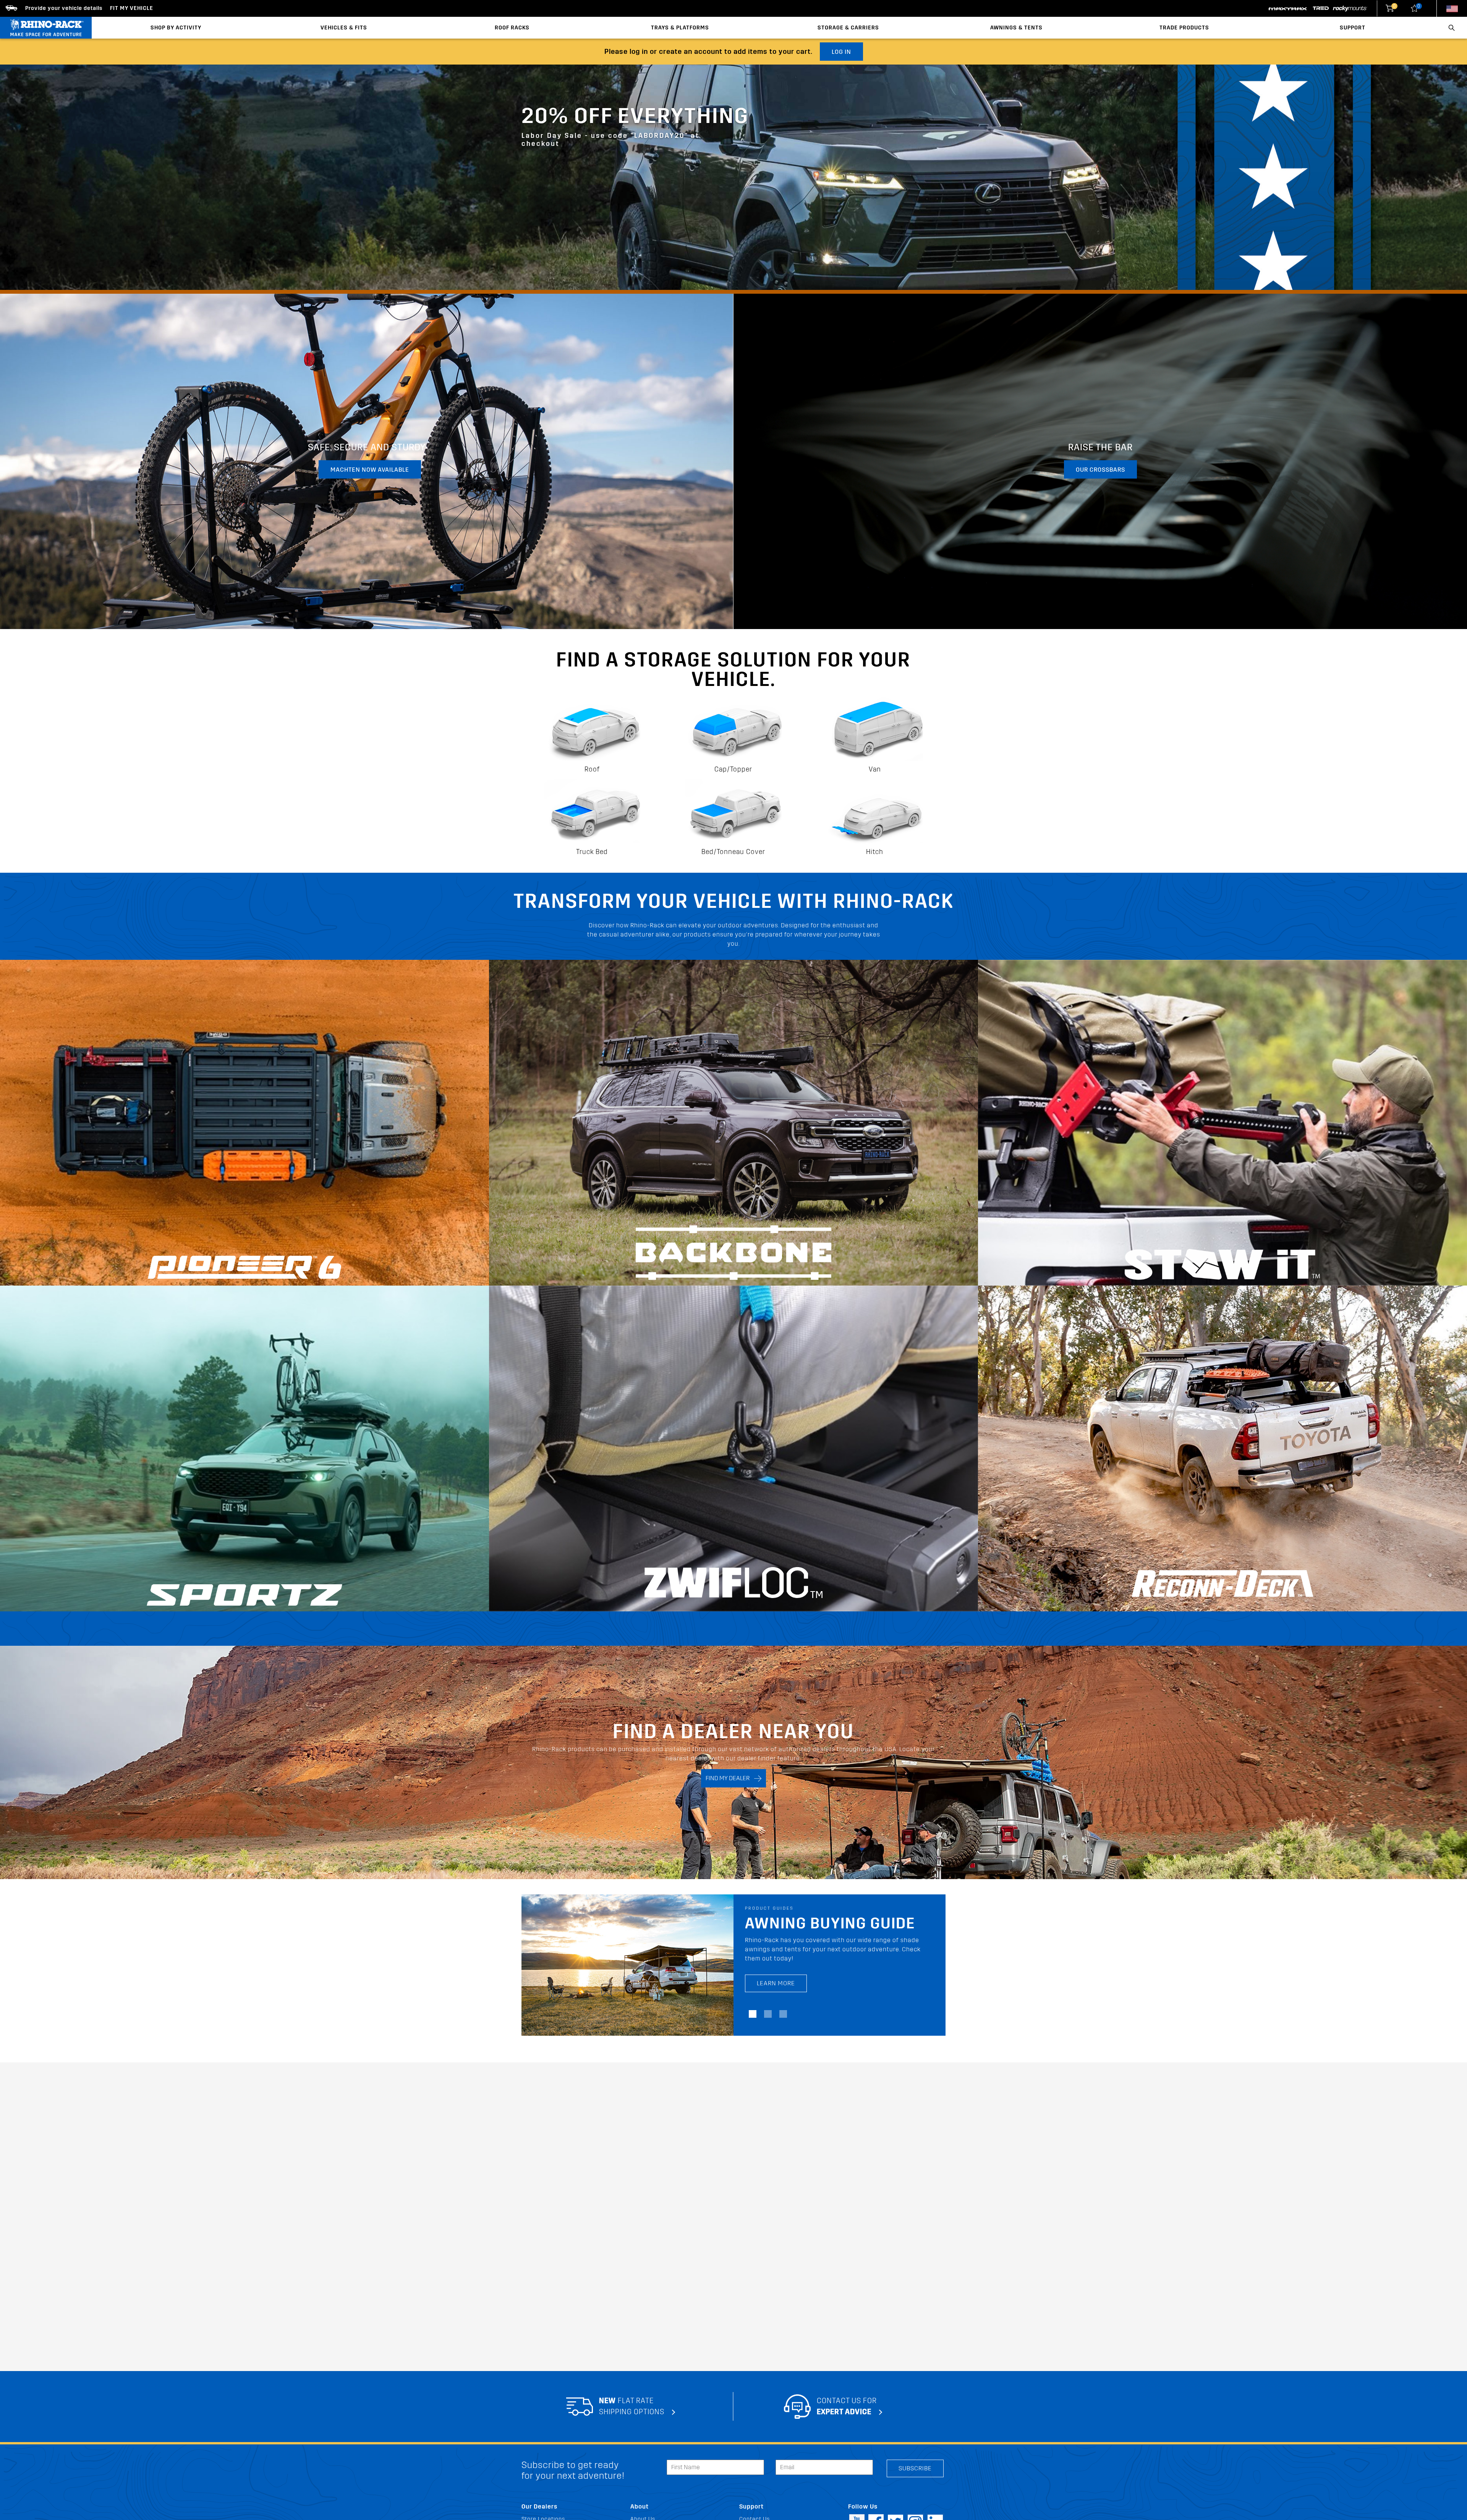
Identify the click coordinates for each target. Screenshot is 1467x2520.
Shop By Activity (176, 28)
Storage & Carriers (848, 28)
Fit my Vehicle (132, 8)
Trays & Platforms (680, 28)
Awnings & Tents (1016, 28)
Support (1353, 28)
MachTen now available (370, 470)
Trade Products (1184, 28)
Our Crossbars (1100, 470)
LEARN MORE (776, 1974)
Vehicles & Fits (344, 28)
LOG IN (841, 52)
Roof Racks (512, 28)
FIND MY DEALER (730, 1778)
